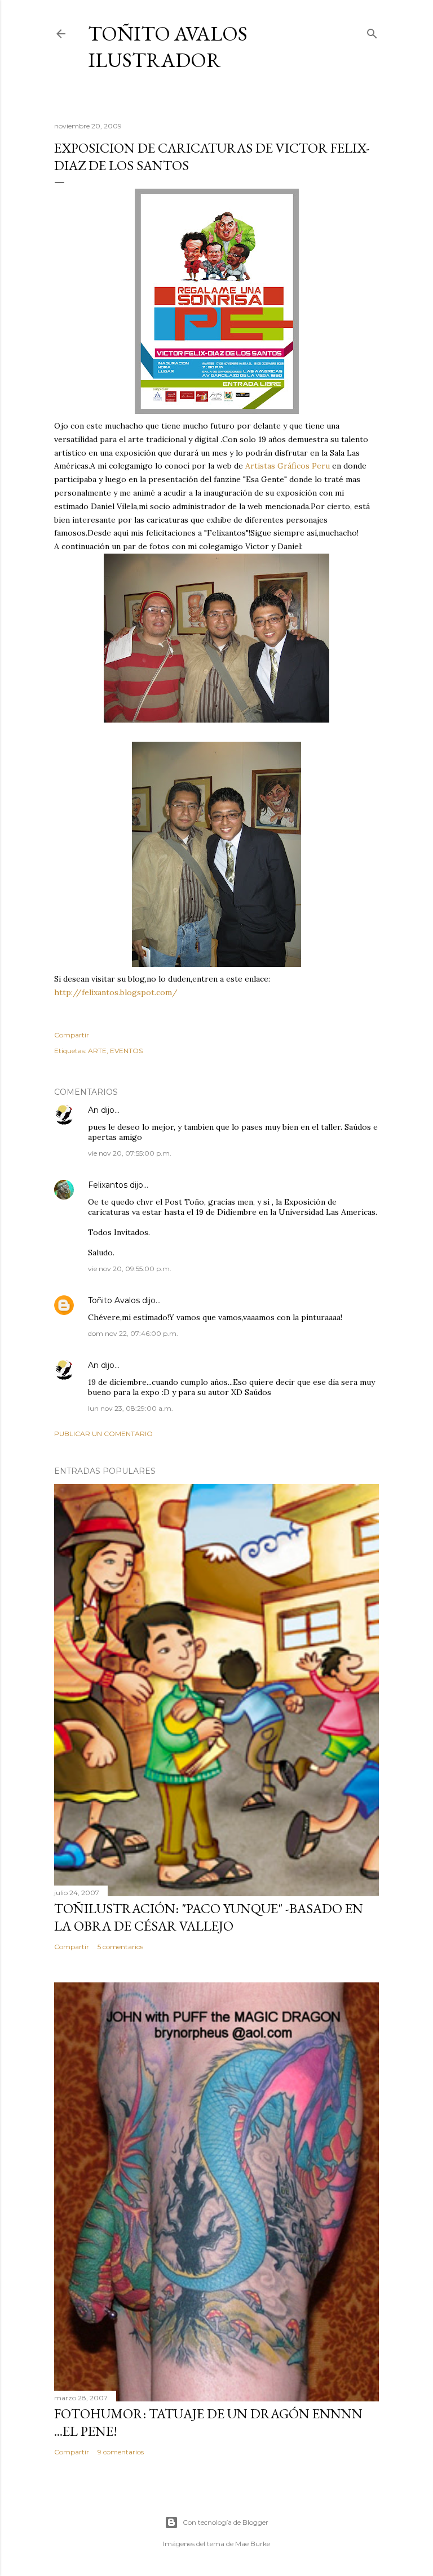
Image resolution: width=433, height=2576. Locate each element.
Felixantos (108, 1185)
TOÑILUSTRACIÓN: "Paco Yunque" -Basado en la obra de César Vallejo (209, 1917)
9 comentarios (121, 2452)
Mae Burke (253, 2544)
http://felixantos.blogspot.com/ (116, 992)
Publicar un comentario (103, 1434)
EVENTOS (126, 1051)
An (93, 1110)
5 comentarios (120, 1947)
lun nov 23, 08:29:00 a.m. (131, 1408)
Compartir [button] (72, 1035)
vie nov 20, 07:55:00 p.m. (130, 1153)
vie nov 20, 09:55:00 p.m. (130, 1269)
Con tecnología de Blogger (226, 2522)
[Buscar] (372, 31)
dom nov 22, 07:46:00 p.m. (133, 1333)
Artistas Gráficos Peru (286, 466)
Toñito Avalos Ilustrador (168, 47)
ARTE (97, 1051)
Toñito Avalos (114, 1300)
